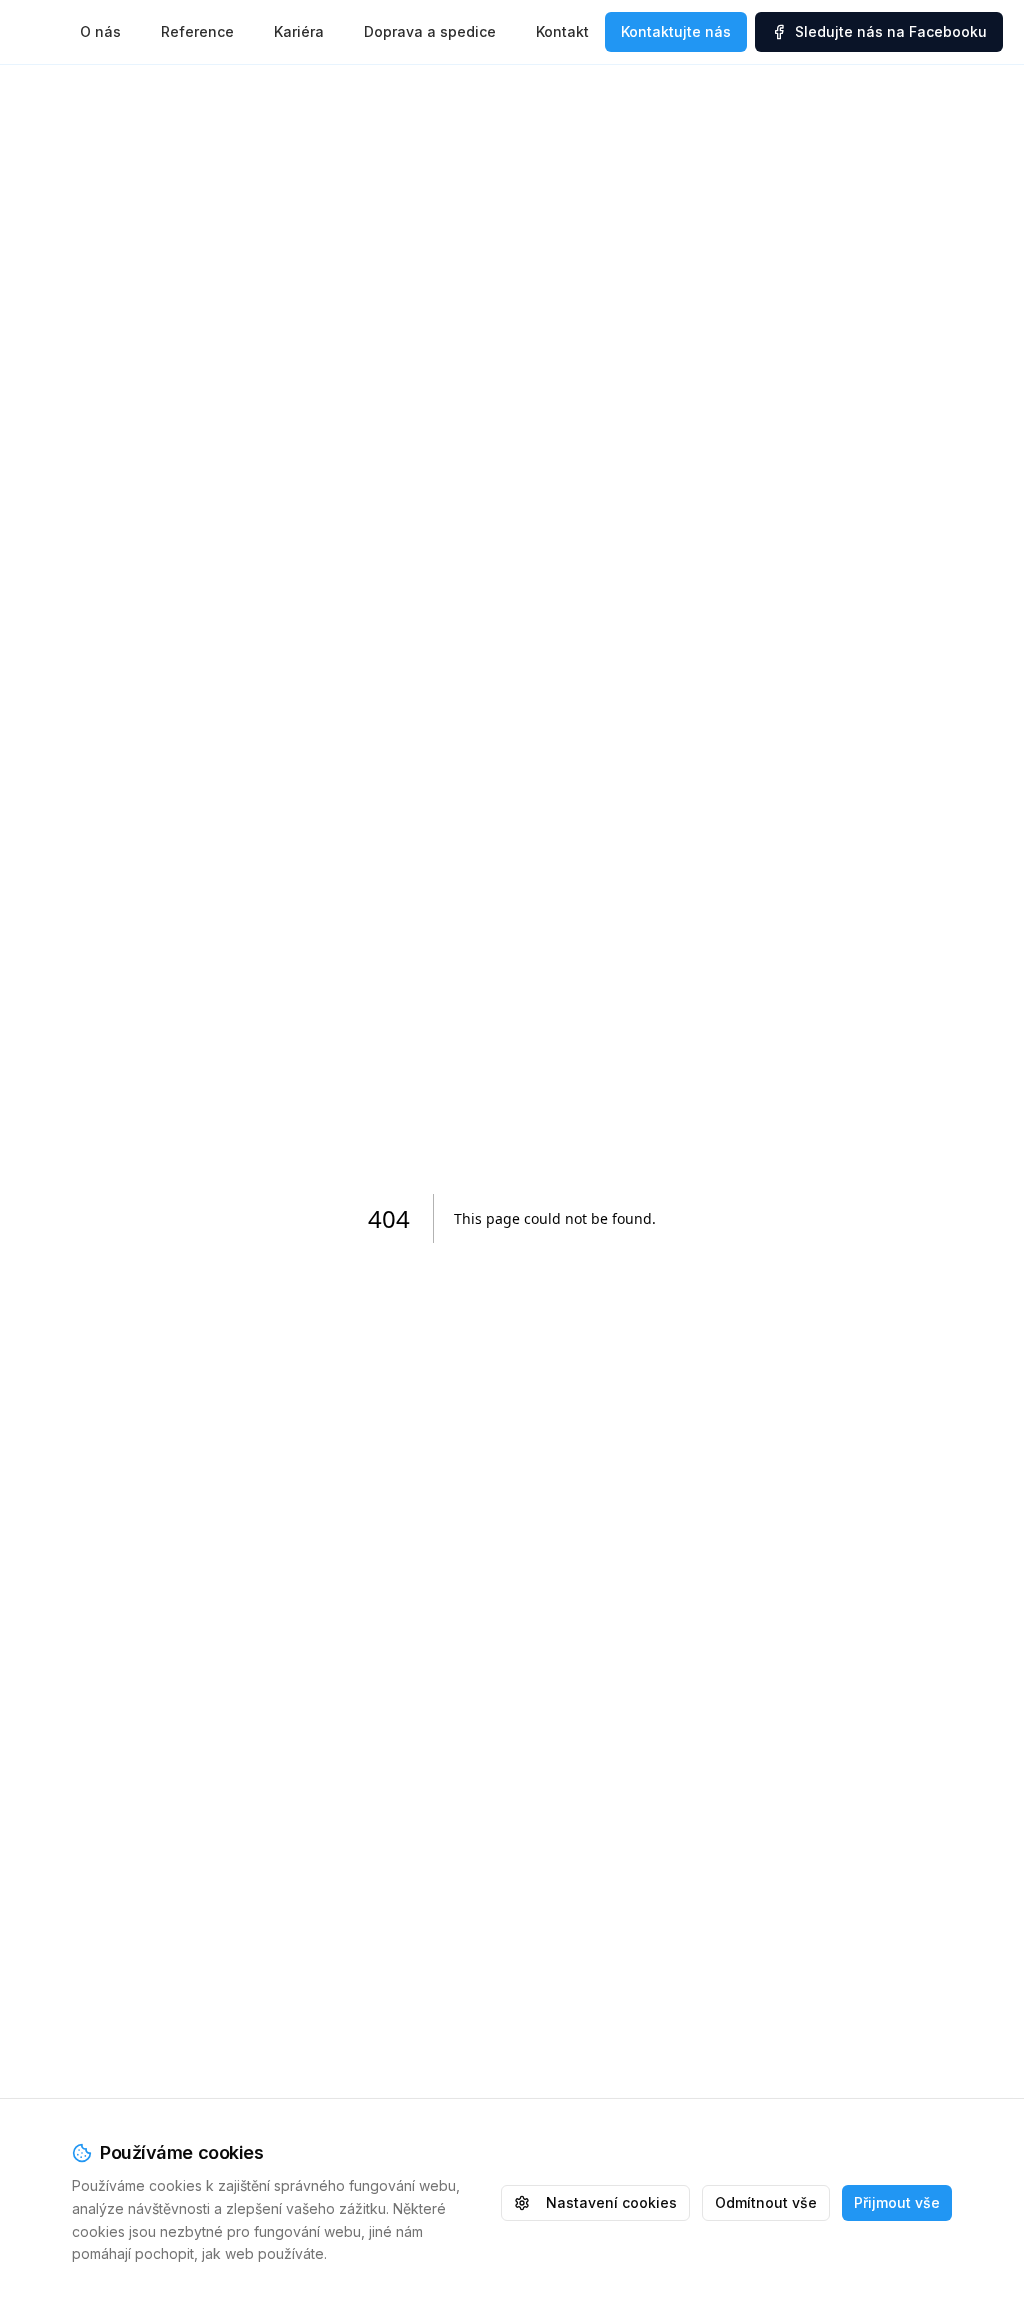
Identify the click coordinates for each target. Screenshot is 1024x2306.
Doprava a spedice (430, 31)
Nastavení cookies (611, 2202)
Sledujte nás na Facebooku (891, 31)
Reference (197, 31)
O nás (100, 31)
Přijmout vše (897, 2202)
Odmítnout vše (766, 2202)
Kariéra (299, 31)
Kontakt (562, 31)
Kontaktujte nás (676, 31)
